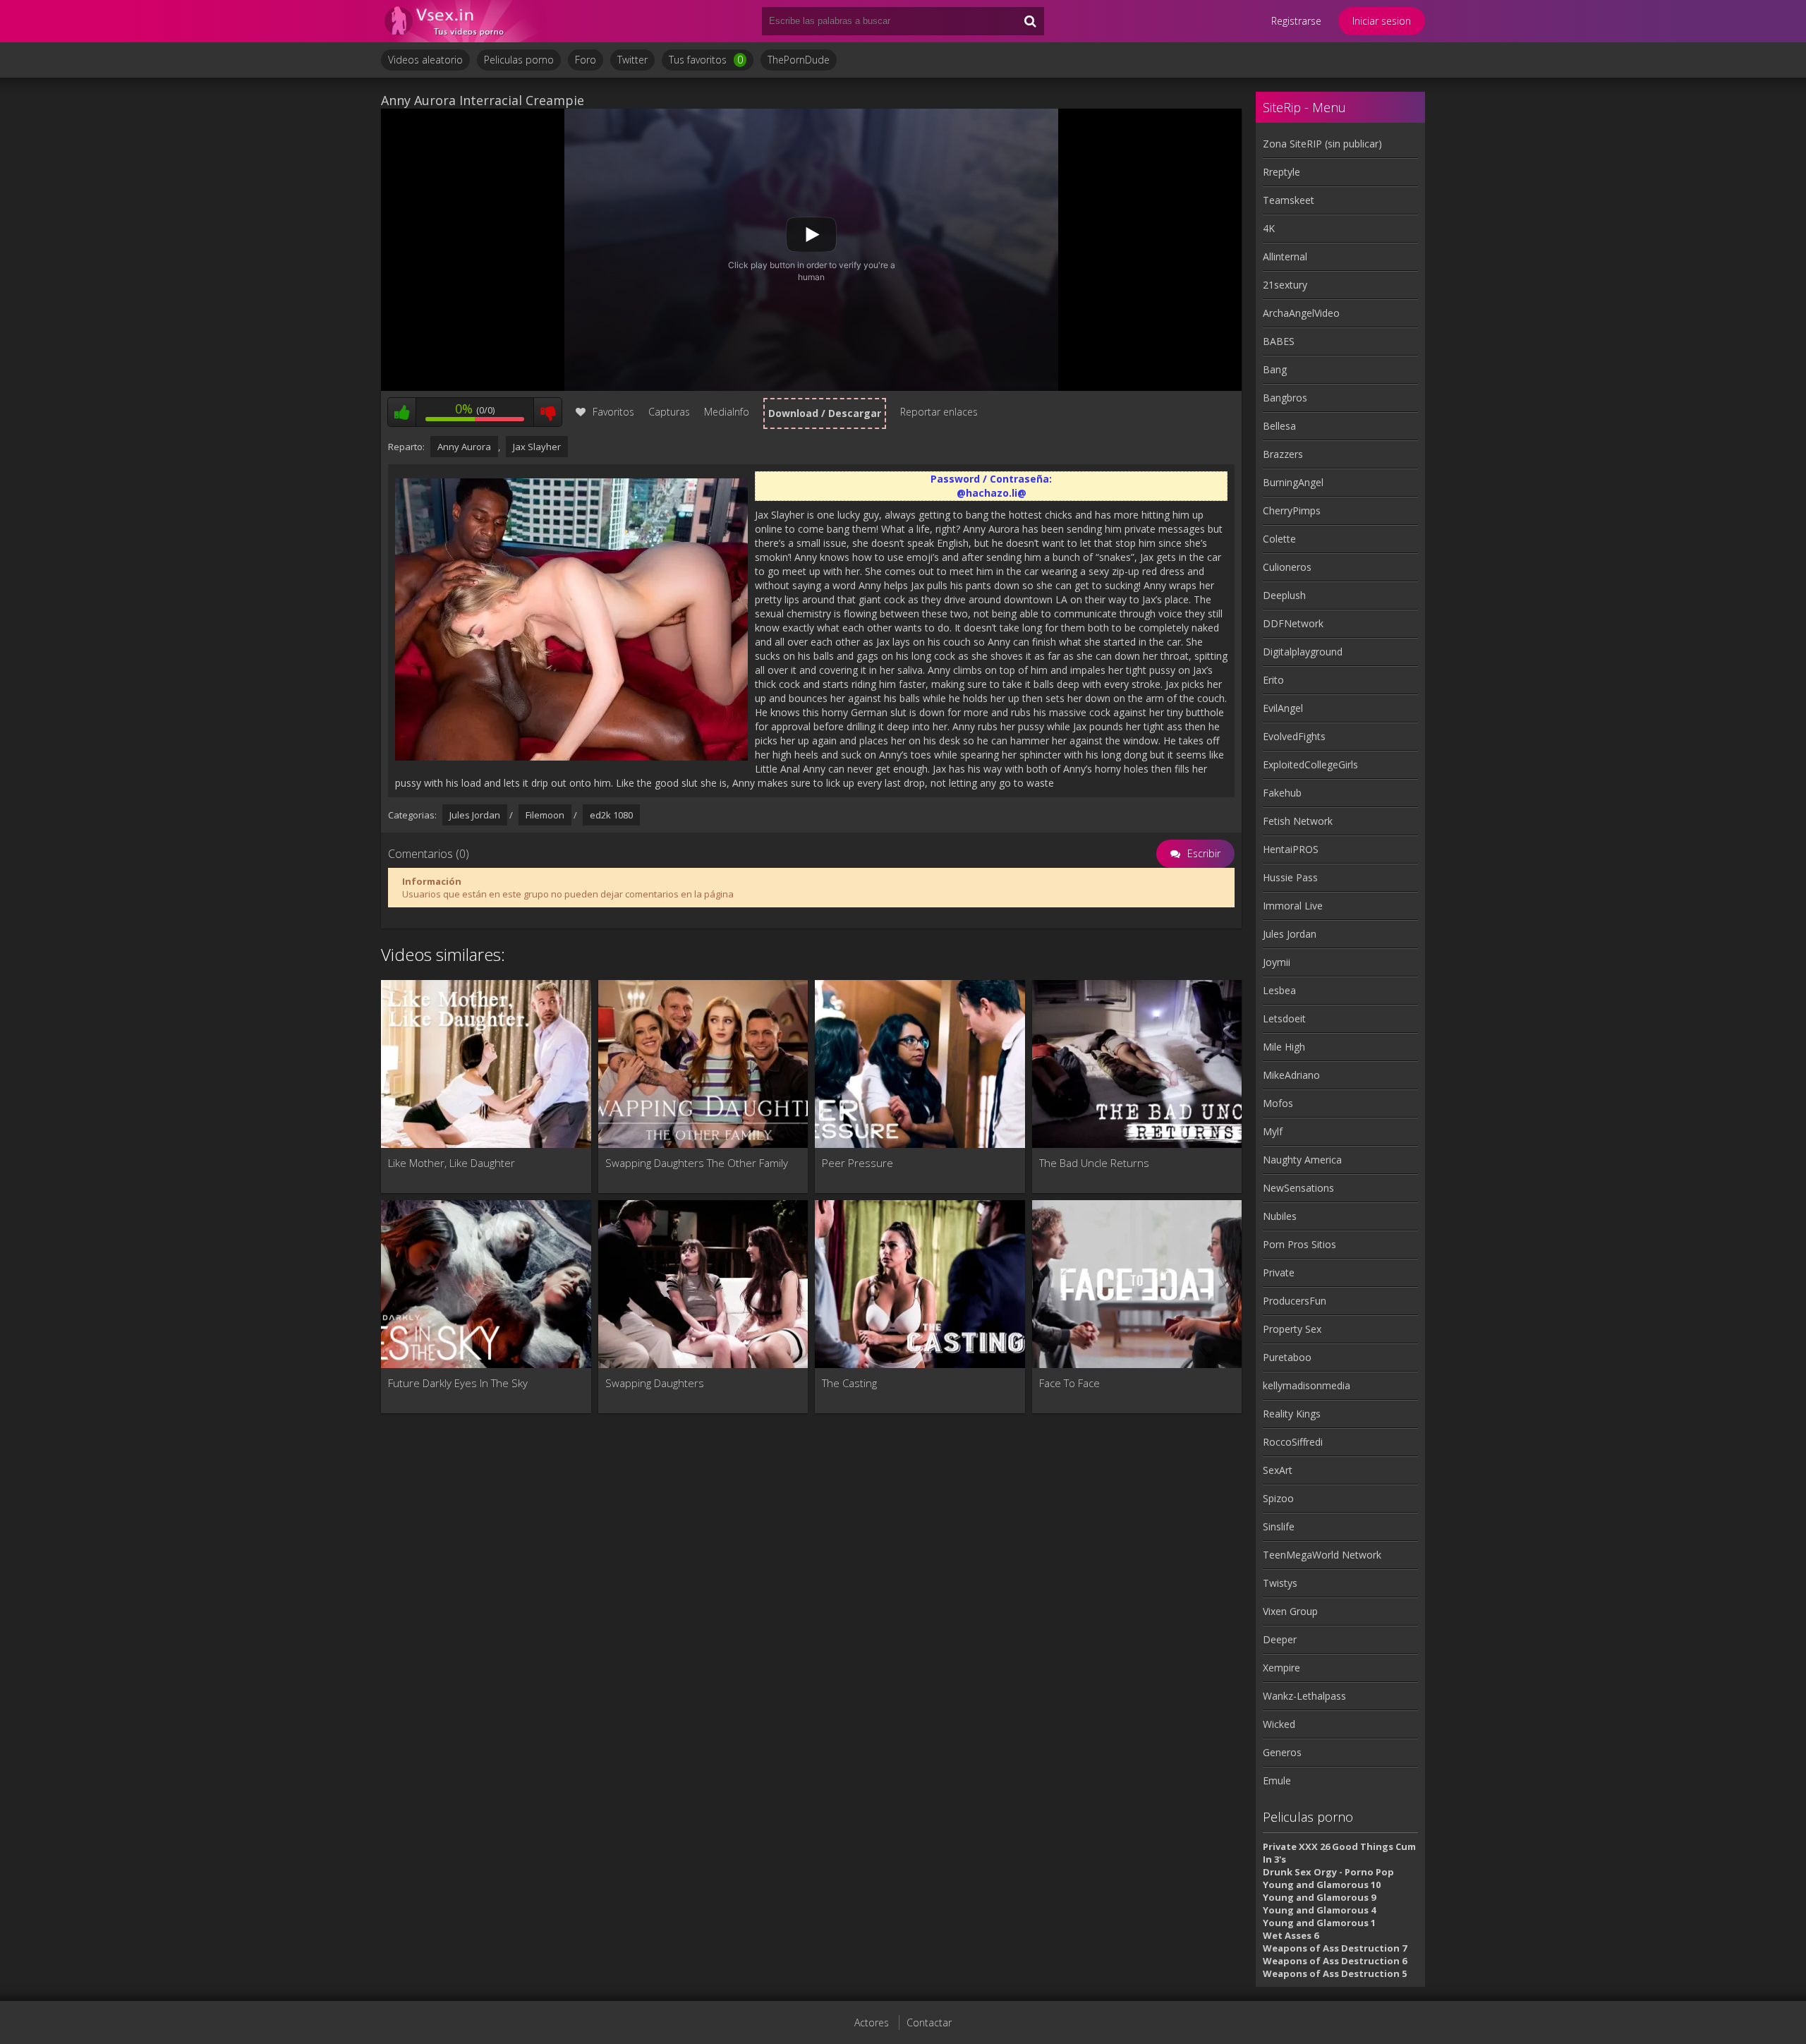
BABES (1279, 341)
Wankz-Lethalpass (1304, 1696)
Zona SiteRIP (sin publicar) (1322, 144)
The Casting (849, 1383)
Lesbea (1279, 990)
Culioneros (1287, 567)
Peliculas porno (519, 60)
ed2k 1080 (611, 815)
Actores (872, 2022)
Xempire (1281, 1668)
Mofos (1278, 1103)
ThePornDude (799, 60)
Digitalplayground (1303, 652)
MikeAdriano (1291, 1075)
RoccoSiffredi (1293, 1442)
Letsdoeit (1284, 1018)
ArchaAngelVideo (1301, 313)
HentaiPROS (1291, 849)
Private (1279, 1272)
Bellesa (1279, 426)
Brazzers (1283, 454)
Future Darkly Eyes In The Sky (458, 1383)
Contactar (929, 2022)
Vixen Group (1290, 1611)
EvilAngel (1283, 708)
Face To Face (1069, 1383)
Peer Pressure (857, 1163)
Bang (1275, 369)
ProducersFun (1295, 1301)
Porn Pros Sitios (1299, 1244)
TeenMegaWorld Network (1322, 1555)
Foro (586, 60)
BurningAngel (1293, 482)
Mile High (1284, 1047)
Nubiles (1280, 1216)
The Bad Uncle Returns (1094, 1163)
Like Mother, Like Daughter (451, 1163)
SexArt (1278, 1470)
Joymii (1277, 962)
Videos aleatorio (425, 60)
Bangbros (1285, 398)
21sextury (1285, 285)
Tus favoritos (706, 60)
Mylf (1273, 1131)
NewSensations (1298, 1188)
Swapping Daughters (655, 1383)
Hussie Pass (1290, 877)
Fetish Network (1298, 821)
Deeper (1280, 1639)
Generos (1282, 1752)
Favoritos (613, 412)
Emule (1277, 1780)
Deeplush (1284, 595)
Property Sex (1292, 1329)
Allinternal (1285, 256)
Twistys (1280, 1583)
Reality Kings (1292, 1414)
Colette (1279, 539)
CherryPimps (1292, 510)
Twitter (632, 60)
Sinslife (1279, 1526)
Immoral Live (1293, 906)
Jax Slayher (537, 447)
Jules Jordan (475, 815)
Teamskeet (1289, 200)
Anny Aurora (464, 447)
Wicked (1279, 1724)
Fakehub (1282, 793)
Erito (1273, 680)
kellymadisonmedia (1307, 1385)
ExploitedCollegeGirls (1310, 764)
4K (1269, 228)
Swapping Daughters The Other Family (697, 1163)
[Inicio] (466, 21)
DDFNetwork (1293, 623)
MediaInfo (727, 412)
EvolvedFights (1294, 736)
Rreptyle (1281, 172)
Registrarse (1296, 21)
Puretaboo (1287, 1357)
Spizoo (1278, 1498)
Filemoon (545, 815)
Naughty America (1302, 1160)
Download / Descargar (825, 413)
